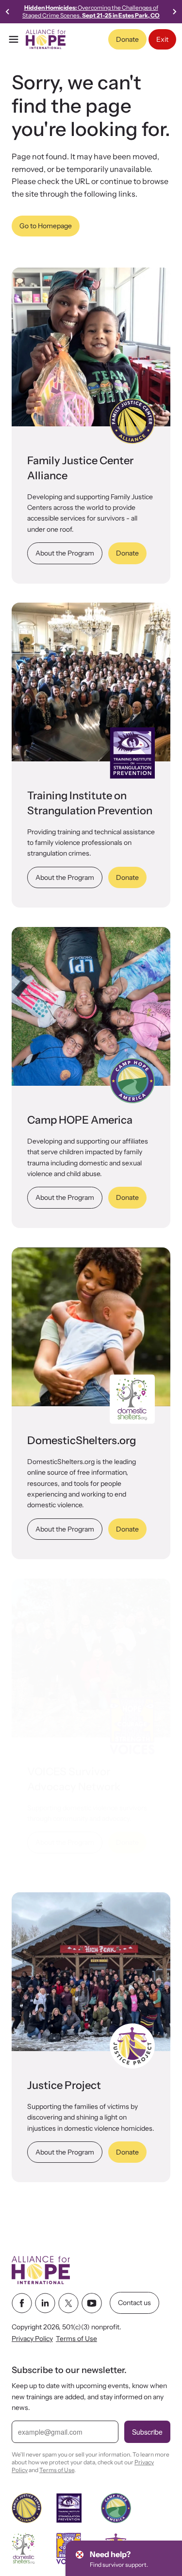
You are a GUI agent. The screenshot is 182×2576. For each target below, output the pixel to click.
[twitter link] (68, 2303)
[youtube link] (92, 2303)
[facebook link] (22, 2303)
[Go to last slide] (8, 12)
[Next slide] (174, 12)
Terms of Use (76, 2339)
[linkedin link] (45, 2303)
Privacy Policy (32, 2339)
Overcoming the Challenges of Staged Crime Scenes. (91, 11)
